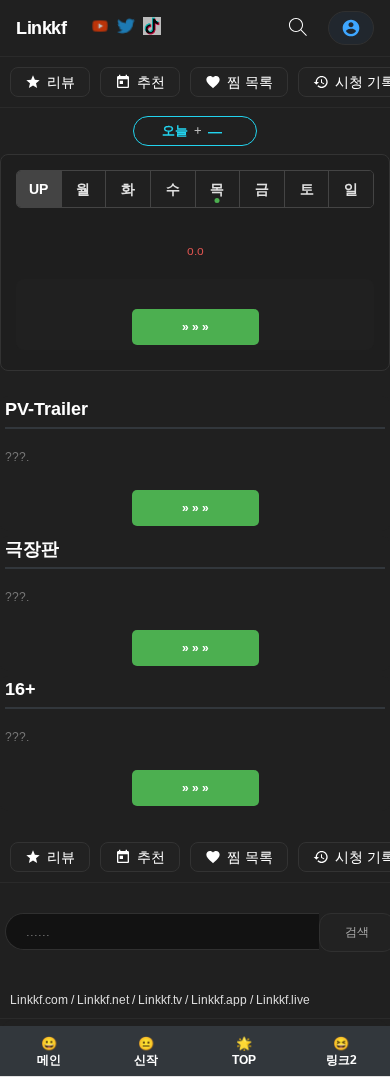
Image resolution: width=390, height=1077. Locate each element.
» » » (195, 327)
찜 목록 (250, 82)
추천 (151, 82)
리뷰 (61, 82)
